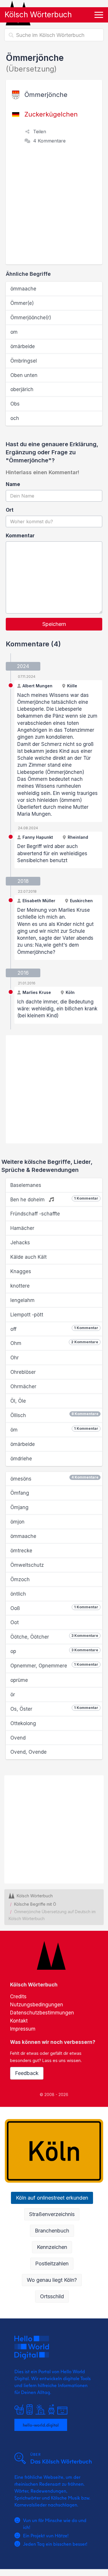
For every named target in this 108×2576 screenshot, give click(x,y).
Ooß (54, 1608)
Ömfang (20, 1493)
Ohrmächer (23, 1387)
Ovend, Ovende (29, 1752)
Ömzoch (20, 1579)
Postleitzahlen (52, 2263)
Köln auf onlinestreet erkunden (52, 2198)
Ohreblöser (23, 1372)
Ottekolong (23, 1723)
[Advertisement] (54, 208)
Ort (10, 510)
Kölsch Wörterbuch (38, 15)
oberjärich (22, 389)
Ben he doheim (54, 1199)
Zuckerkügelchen (51, 114)
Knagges (21, 1271)
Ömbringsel (24, 361)
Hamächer (22, 1228)
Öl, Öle (18, 1401)
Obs (15, 404)
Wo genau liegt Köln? (52, 2280)
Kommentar (20, 536)
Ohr (15, 1358)
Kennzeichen (52, 2247)
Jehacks (20, 1243)
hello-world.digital (41, 2425)
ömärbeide (23, 346)
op (54, 1651)
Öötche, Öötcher (54, 1637)
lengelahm (22, 1300)
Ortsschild (52, 2296)
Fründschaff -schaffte (35, 1214)
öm (54, 1429)
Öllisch (54, 1415)
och (15, 418)
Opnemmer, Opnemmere (54, 1665)
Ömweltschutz (27, 1565)
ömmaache (23, 289)
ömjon (17, 1522)
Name (13, 484)
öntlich (18, 1594)
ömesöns (54, 1478)
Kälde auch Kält (29, 1257)
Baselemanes (26, 1185)
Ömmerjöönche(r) (31, 318)
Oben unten (24, 375)
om (14, 332)
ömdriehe (21, 1459)
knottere (20, 1286)
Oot (15, 1622)
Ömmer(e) (22, 303)
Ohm (54, 1343)
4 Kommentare (49, 141)
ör (13, 1695)
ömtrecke (21, 1551)
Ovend (18, 1738)
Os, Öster (54, 1709)
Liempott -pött (27, 1315)
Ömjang (19, 1507)
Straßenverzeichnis (52, 2214)
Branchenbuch (52, 2231)
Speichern (54, 624)
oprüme (19, 1680)
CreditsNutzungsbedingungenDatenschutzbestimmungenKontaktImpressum (42, 2013)
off (54, 1329)
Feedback (27, 2073)
